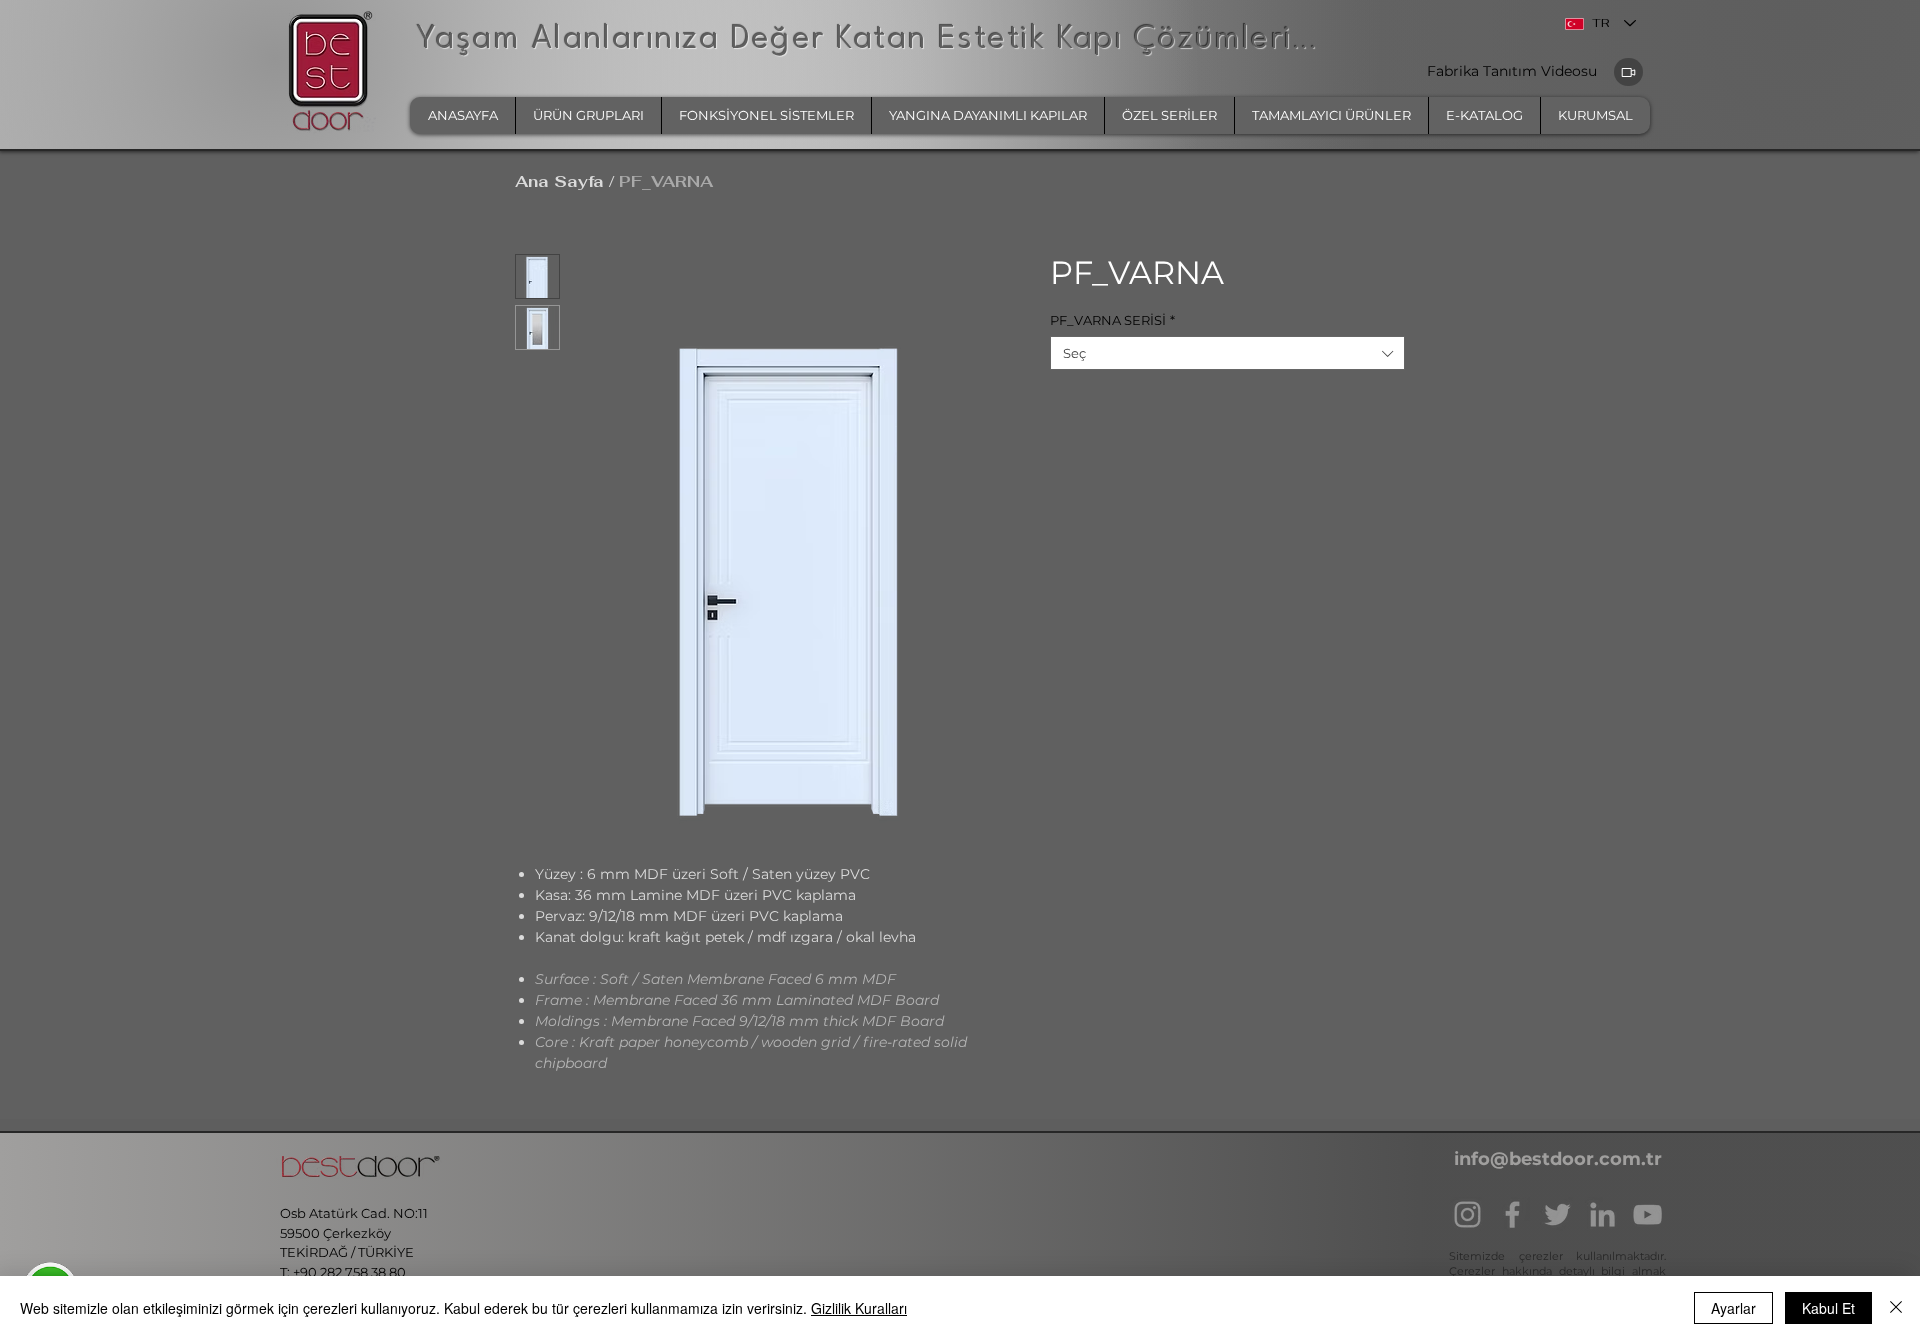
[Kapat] (1896, 1308)
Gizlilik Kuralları (859, 1308)
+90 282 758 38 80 (351, 1272)
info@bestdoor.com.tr (1558, 1159)
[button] (588, 115)
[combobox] (1227, 353)
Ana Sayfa (559, 181)
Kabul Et (1828, 1308)
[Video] (1628, 72)
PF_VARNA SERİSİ (1112, 320)
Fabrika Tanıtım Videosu (1514, 71)
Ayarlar (1733, 1308)
